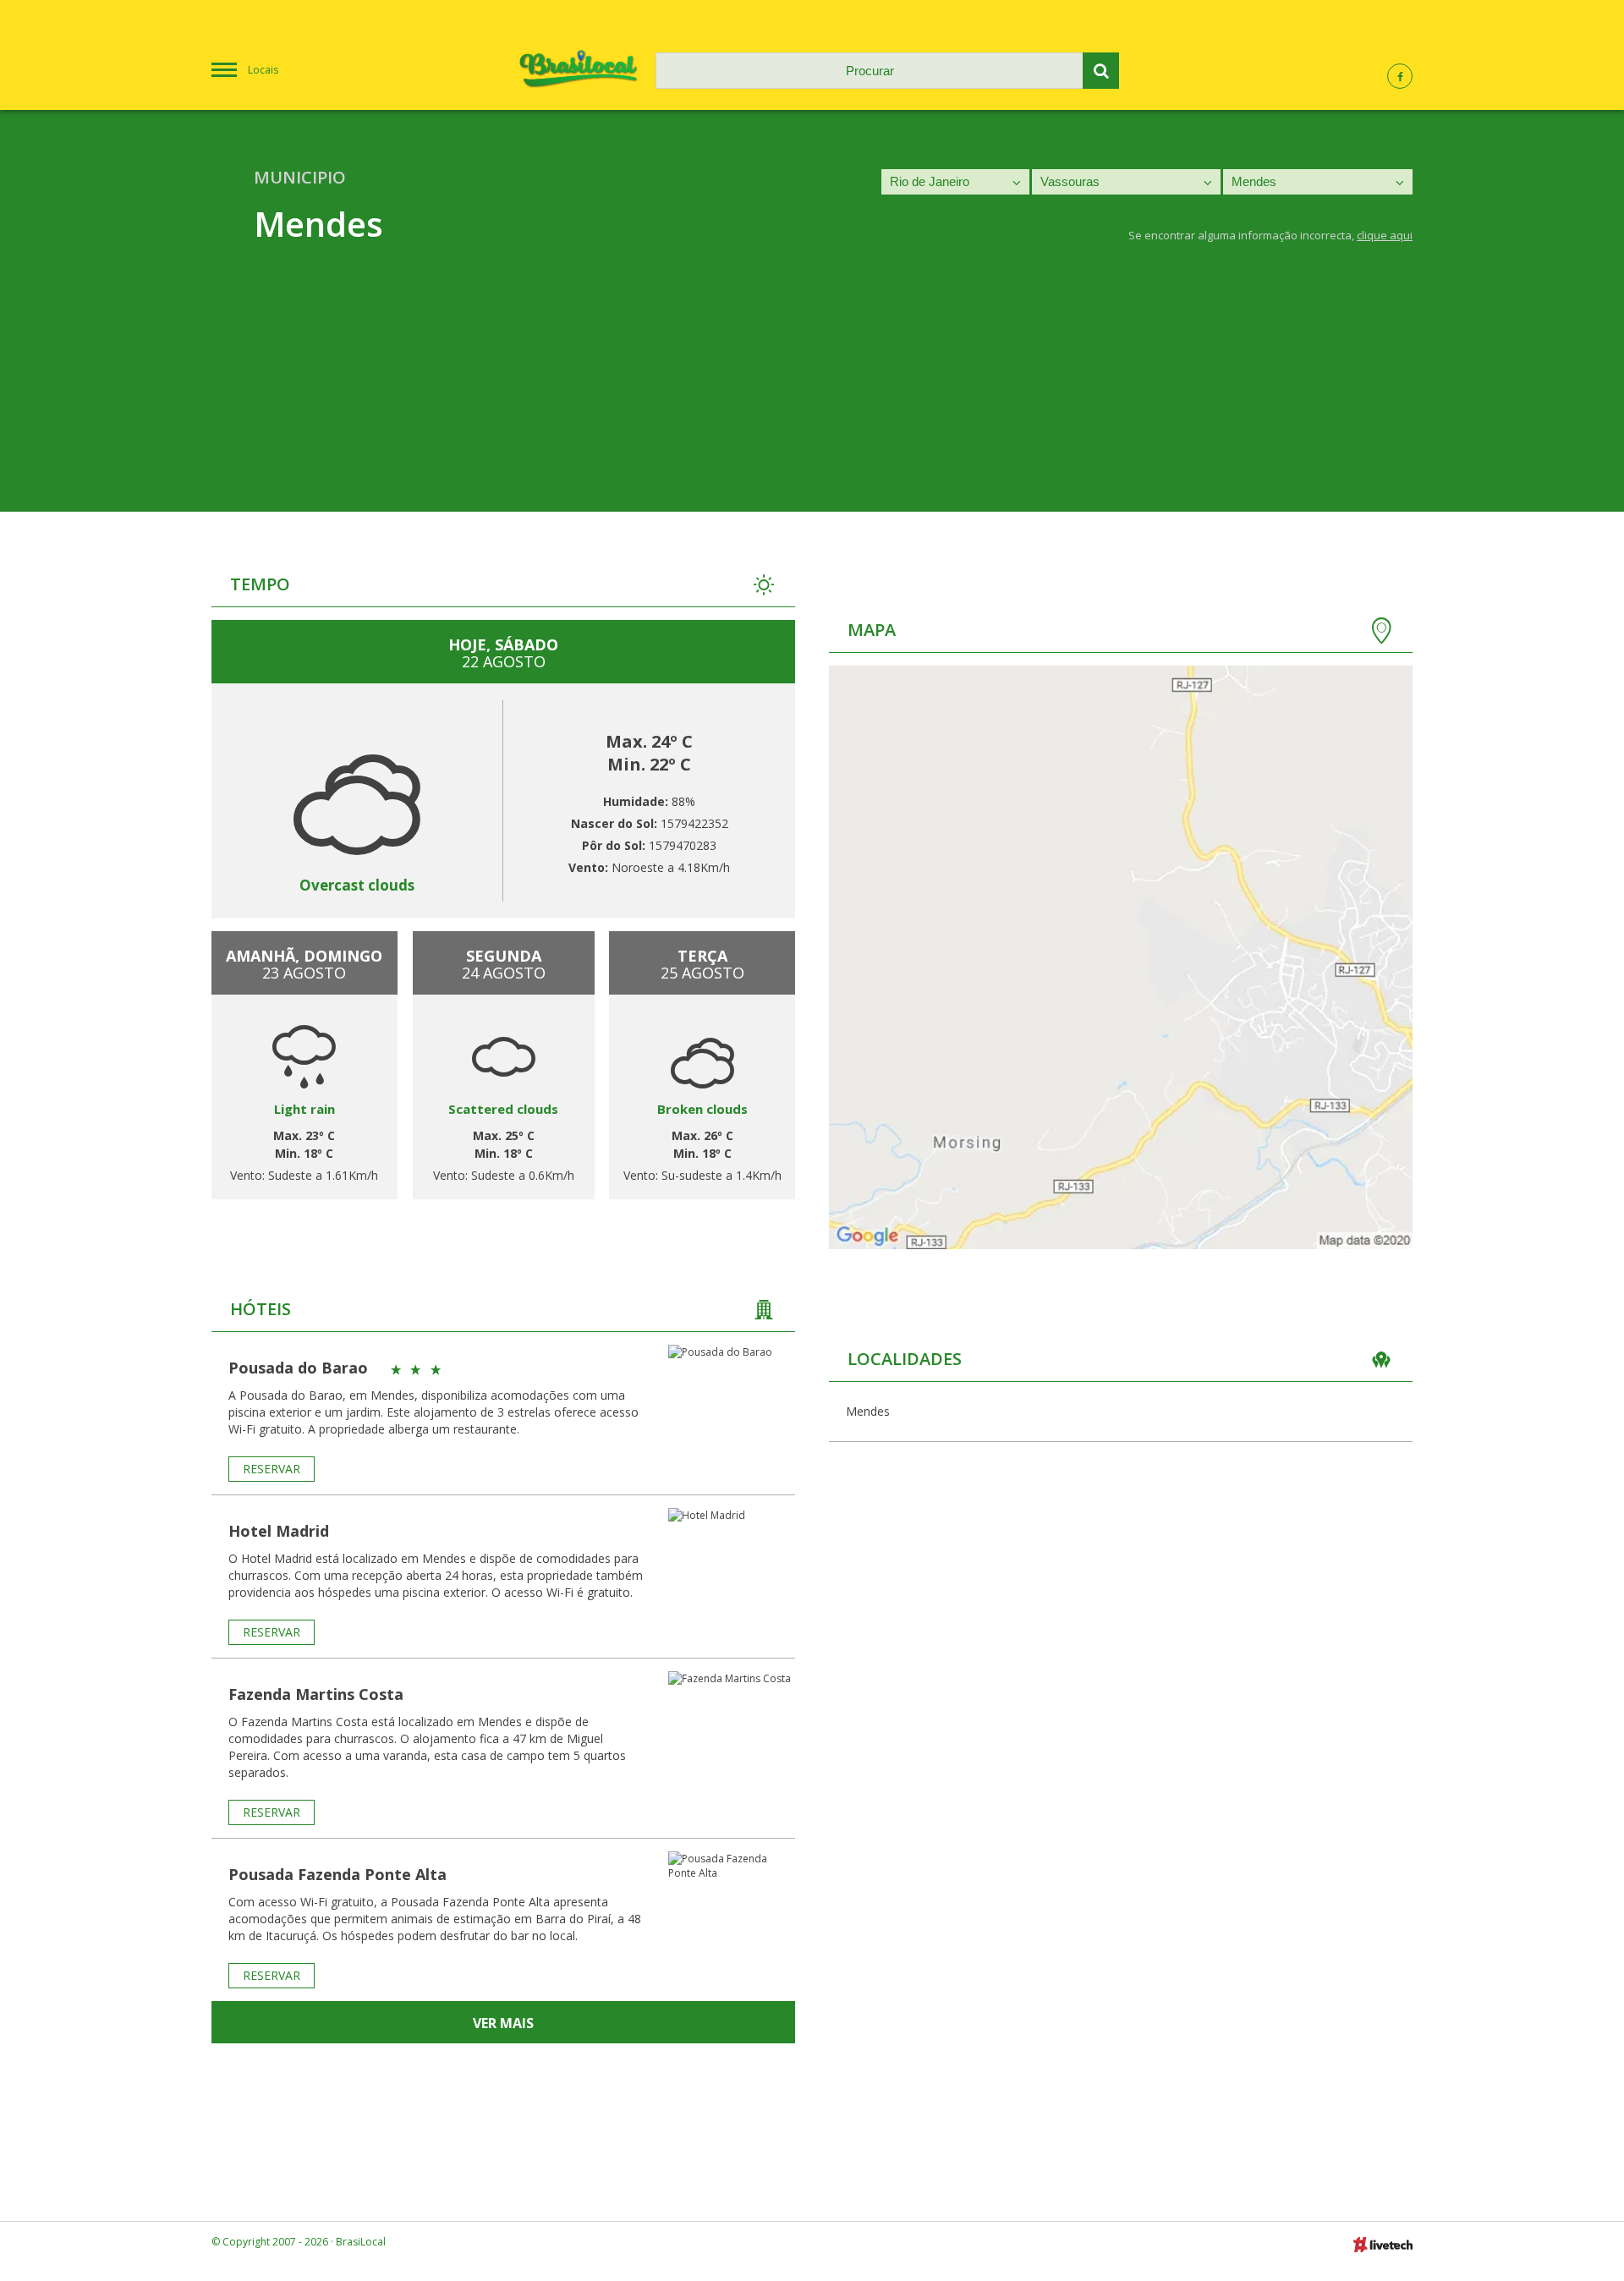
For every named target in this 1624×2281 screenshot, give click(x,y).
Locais (263, 70)
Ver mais (503, 2023)
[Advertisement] (812, 393)
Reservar (272, 1469)
